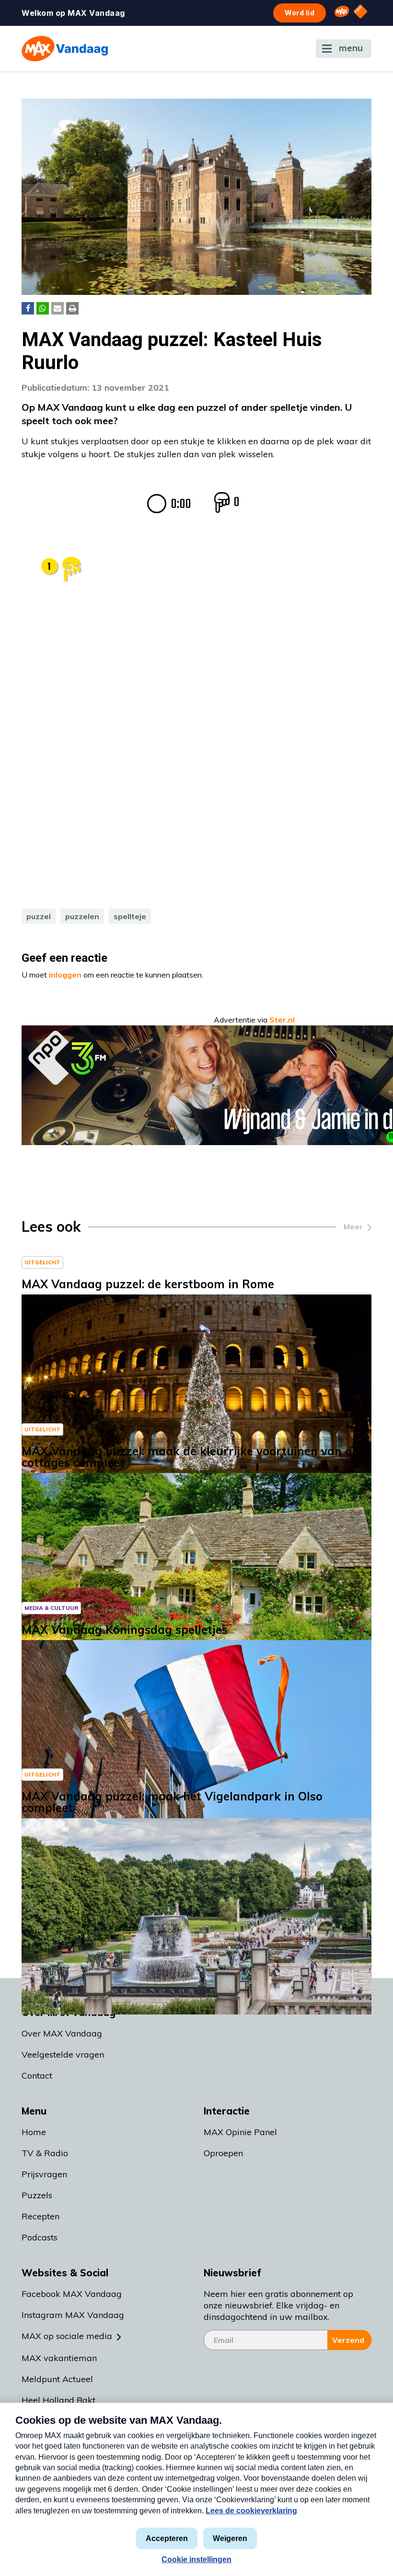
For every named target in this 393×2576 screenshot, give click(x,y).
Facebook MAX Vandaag (72, 2294)
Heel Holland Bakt (58, 2400)
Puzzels (37, 2195)
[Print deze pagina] (72, 308)
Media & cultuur (51, 1608)
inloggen (65, 975)
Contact (37, 2075)
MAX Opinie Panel (240, 2132)
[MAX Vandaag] (65, 49)
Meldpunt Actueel (57, 2379)
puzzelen (82, 916)
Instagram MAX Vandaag (73, 2315)
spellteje (130, 916)
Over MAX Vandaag (62, 2033)
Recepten (40, 2216)
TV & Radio (45, 2153)
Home (34, 2132)
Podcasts (40, 2237)
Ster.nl (282, 1020)
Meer (353, 1226)
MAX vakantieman (59, 2358)
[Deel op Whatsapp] (43, 308)
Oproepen (223, 2153)
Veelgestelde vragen (63, 2054)
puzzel (39, 916)
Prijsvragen (44, 2174)
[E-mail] (58, 308)
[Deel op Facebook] (28, 308)
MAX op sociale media (67, 2336)
